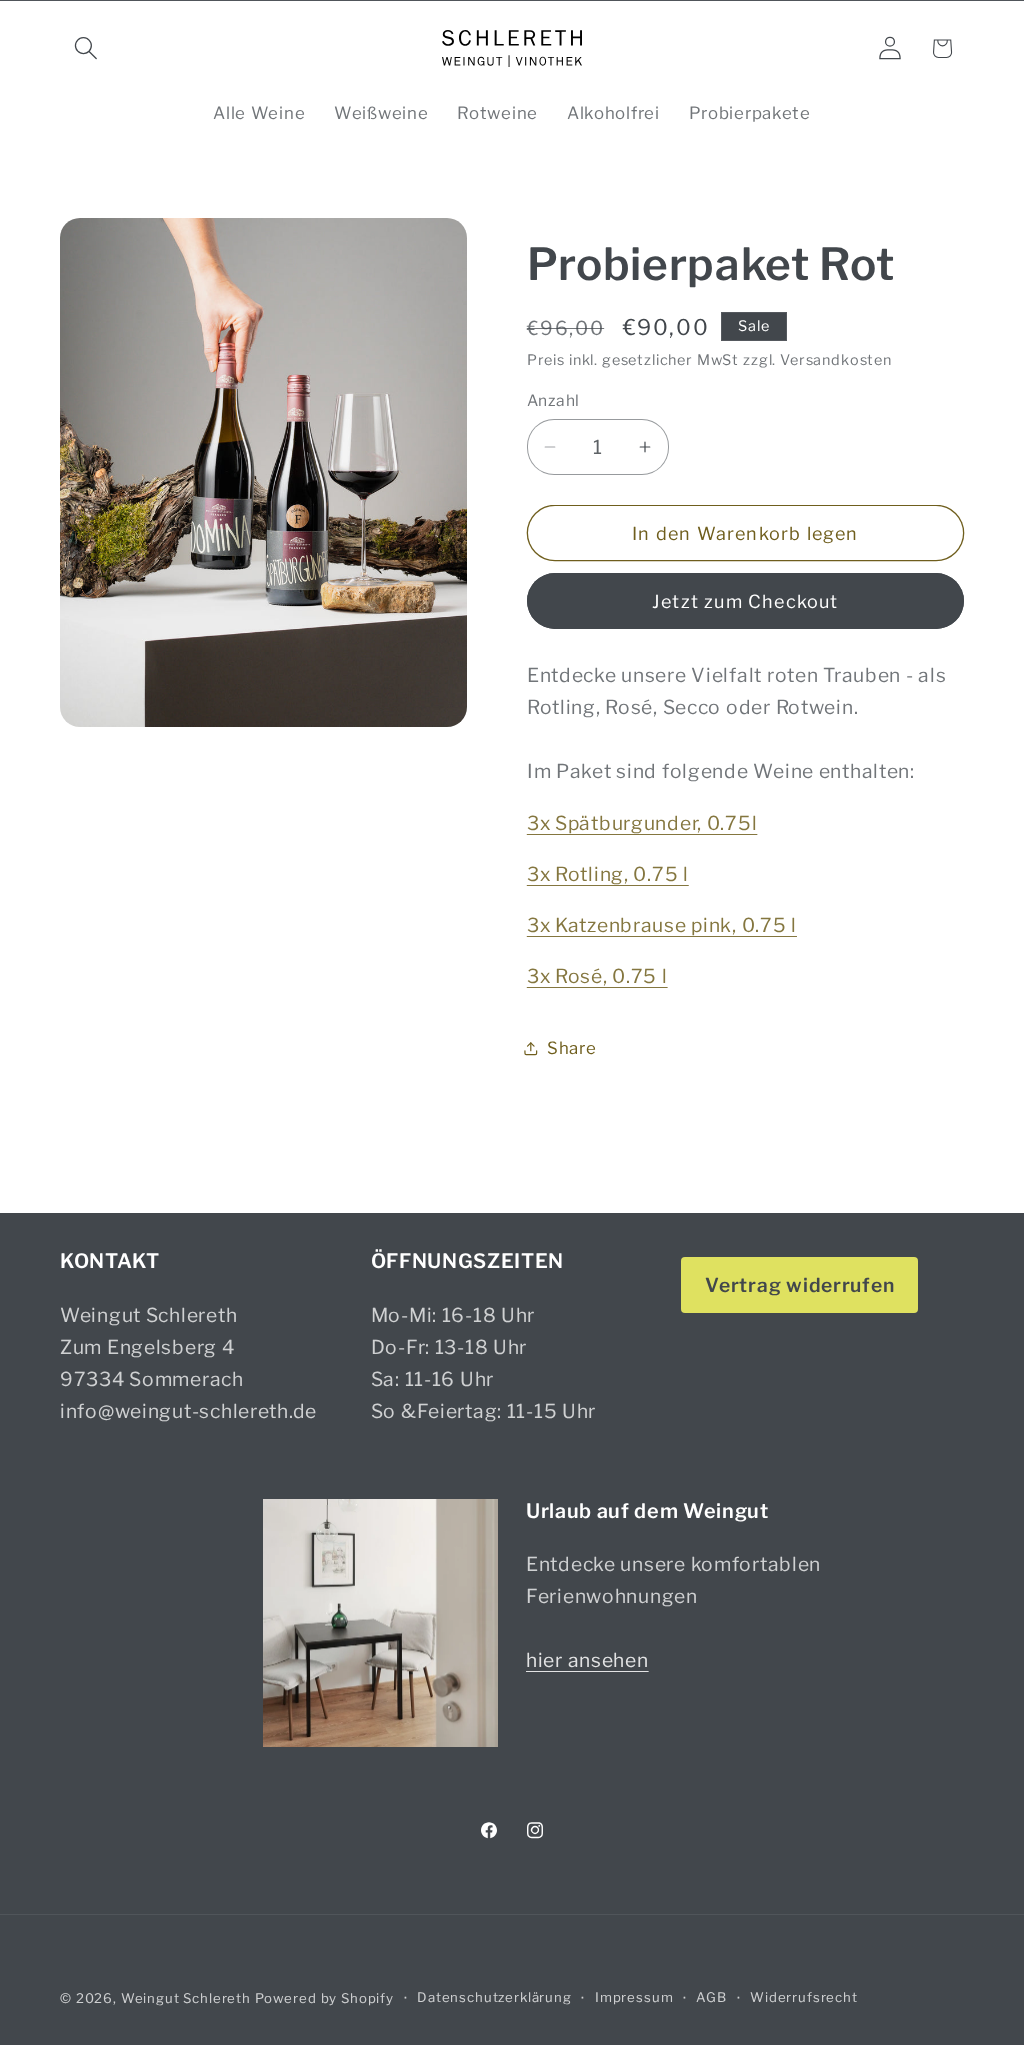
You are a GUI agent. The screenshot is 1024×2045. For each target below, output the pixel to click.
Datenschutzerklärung (494, 1997)
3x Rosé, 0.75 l (597, 976)
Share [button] (572, 1048)
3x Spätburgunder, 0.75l (642, 823)
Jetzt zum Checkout (745, 601)
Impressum (634, 1997)
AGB (711, 1997)
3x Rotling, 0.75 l (608, 874)
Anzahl (553, 400)
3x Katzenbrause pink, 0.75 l (662, 925)
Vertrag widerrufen (799, 1285)
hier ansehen (587, 1660)
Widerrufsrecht (804, 1997)
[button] (86, 48)
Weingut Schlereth (186, 1998)
